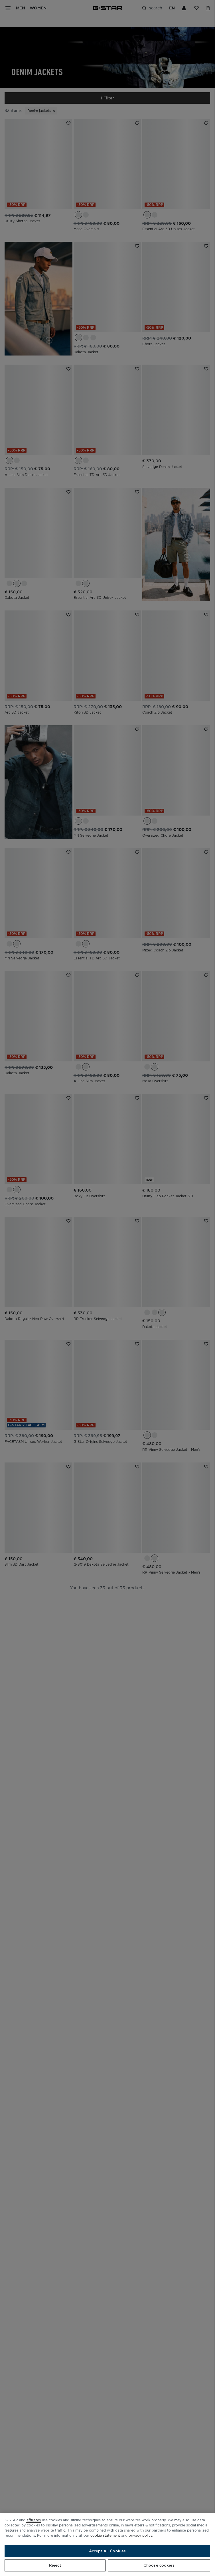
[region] (107, 2545)
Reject (55, 2565)
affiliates (34, 2520)
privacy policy (140, 2535)
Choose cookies (159, 2565)
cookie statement (105, 2535)
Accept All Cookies (107, 2551)
